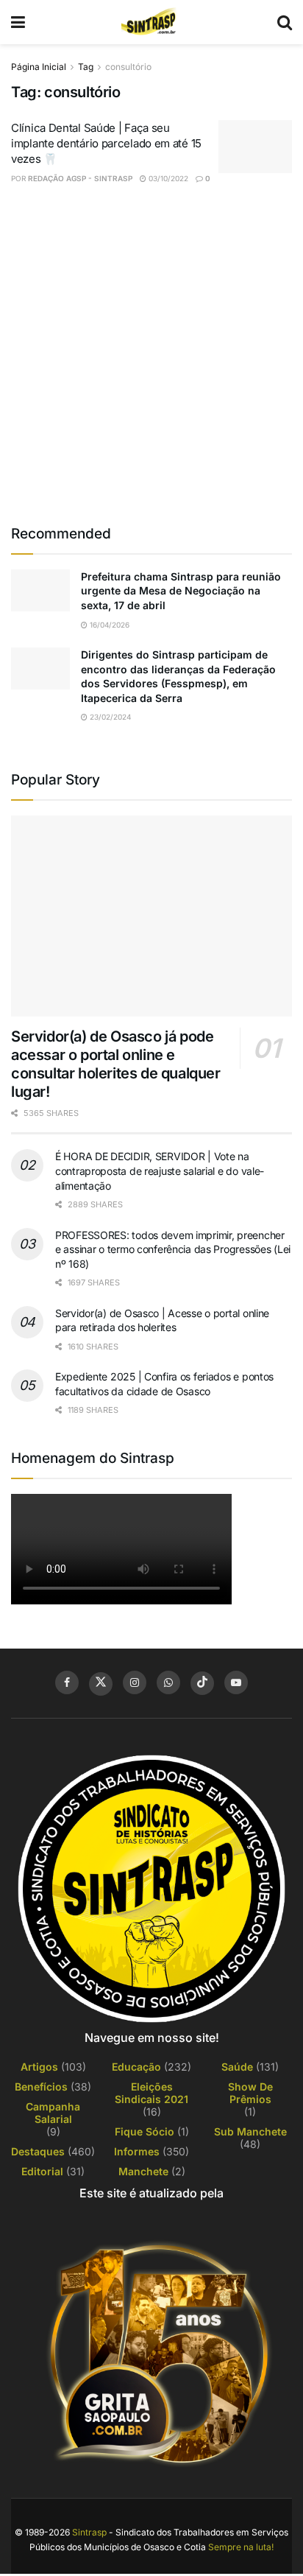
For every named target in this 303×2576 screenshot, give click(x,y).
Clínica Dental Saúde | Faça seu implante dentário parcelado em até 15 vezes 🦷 (106, 143)
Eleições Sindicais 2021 (151, 2093)
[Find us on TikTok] (202, 1683)
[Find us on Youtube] (236, 1682)
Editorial (42, 2171)
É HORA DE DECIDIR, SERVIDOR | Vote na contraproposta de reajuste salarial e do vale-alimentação (160, 1171)
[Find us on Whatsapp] (168, 1682)
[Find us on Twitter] (101, 1684)
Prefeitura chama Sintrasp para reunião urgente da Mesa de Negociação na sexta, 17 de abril (181, 591)
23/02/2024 (109, 717)
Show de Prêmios (250, 2093)
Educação (136, 2067)
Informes (137, 2151)
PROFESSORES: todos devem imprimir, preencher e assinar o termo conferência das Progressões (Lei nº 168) (173, 1249)
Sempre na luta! (241, 2547)
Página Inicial (39, 67)
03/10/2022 (167, 178)
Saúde (237, 2067)
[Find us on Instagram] (135, 1682)
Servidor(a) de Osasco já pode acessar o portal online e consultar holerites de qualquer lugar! (116, 1064)
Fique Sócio (145, 2131)
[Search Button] (285, 22)
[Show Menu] (18, 22)
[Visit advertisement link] (151, 354)
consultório (128, 67)
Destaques (38, 2151)
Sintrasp (89, 2532)
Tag (86, 67)
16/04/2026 (108, 625)
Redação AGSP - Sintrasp (80, 178)
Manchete (143, 2171)
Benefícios (41, 2087)
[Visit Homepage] (151, 22)
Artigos (39, 2067)
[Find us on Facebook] (67, 1682)
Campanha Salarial (53, 2113)
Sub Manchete (250, 2131)
